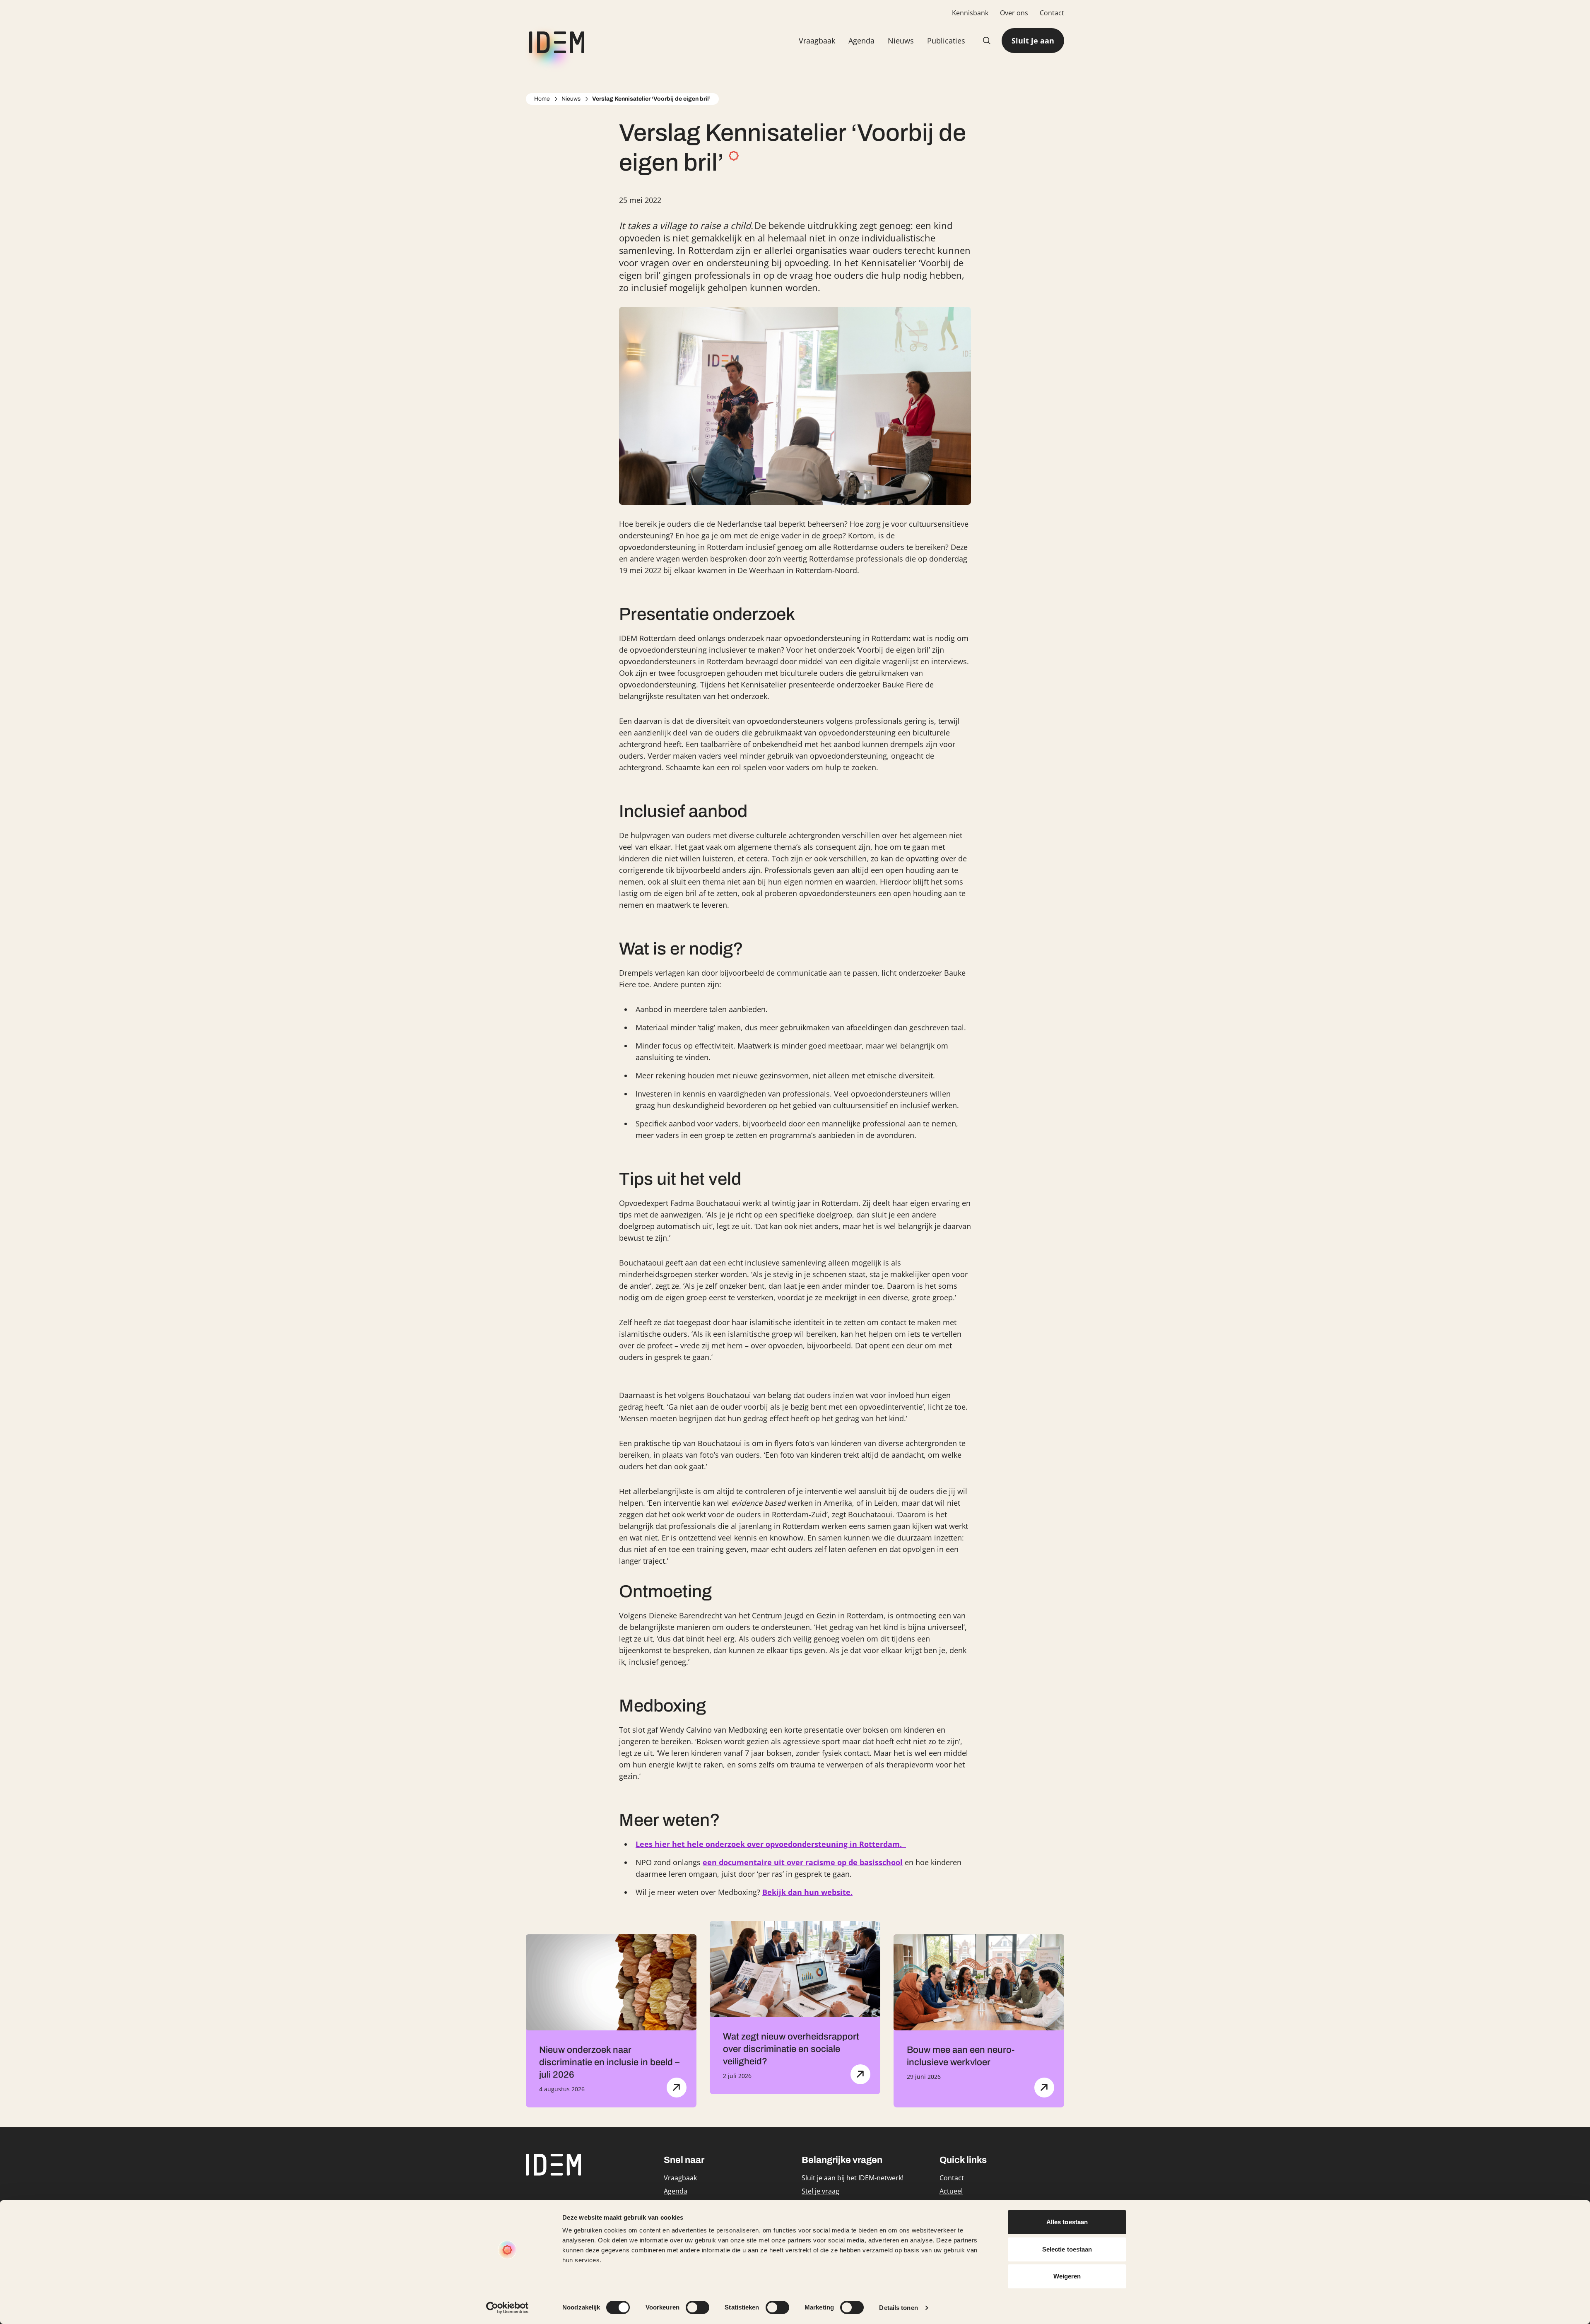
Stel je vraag (820, 2191)
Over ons (1014, 13)
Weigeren (1067, 2276)
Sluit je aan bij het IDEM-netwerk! (853, 2178)
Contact (1052, 13)
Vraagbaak (817, 41)
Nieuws (901, 41)
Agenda (861, 41)
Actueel (951, 2191)
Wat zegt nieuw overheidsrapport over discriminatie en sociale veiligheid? (791, 2049)
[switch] (697, 2307)
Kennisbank (970, 13)
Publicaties (946, 41)
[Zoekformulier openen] (987, 41)
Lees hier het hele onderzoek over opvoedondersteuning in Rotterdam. (771, 1844)
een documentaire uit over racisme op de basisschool (803, 1862)
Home (542, 99)
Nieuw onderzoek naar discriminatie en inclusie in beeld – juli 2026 (609, 2062)
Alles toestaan (1067, 2222)
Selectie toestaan (1067, 2249)
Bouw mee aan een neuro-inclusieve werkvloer (961, 2056)
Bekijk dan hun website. (807, 1892)
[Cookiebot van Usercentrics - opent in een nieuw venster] (507, 2308)
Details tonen (898, 2308)
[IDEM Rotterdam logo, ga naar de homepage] (555, 41)
